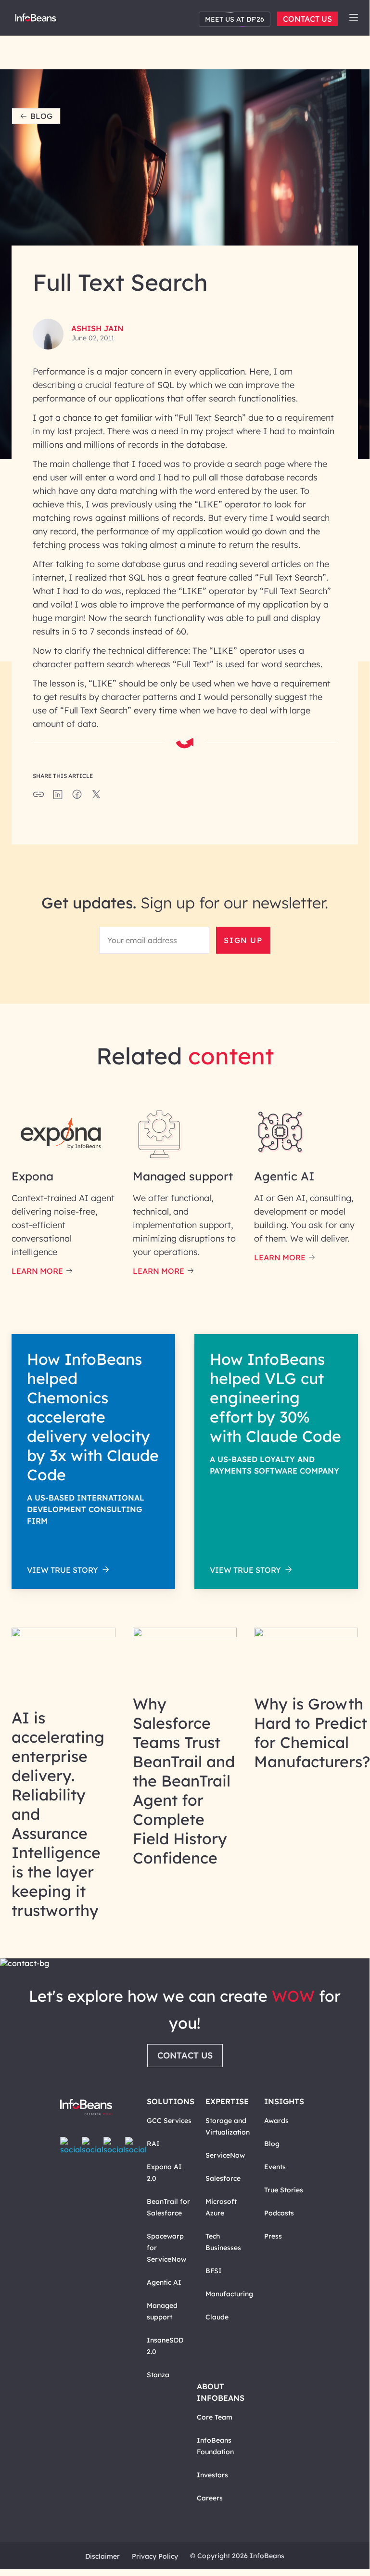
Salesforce (223, 2178)
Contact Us (307, 19)
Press (273, 2236)
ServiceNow (225, 2155)
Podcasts (279, 2213)
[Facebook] (71, 2146)
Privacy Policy (155, 2556)
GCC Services (169, 2121)
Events (275, 2167)
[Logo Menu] (36, 20)
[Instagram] (114, 2146)
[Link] (64, 1634)
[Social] (58, 797)
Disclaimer (102, 2556)
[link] (354, 17)
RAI (153, 2144)
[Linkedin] (136, 2146)
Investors (212, 2475)
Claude (217, 2317)
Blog (41, 116)
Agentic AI (164, 2282)
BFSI (214, 2271)
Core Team (215, 2417)
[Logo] (86, 2108)
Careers (210, 2498)
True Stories (284, 2190)
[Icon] (354, 18)
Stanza (158, 2375)
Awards (276, 2121)
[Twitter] (93, 2146)
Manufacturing (229, 2294)
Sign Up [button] (243, 940)
